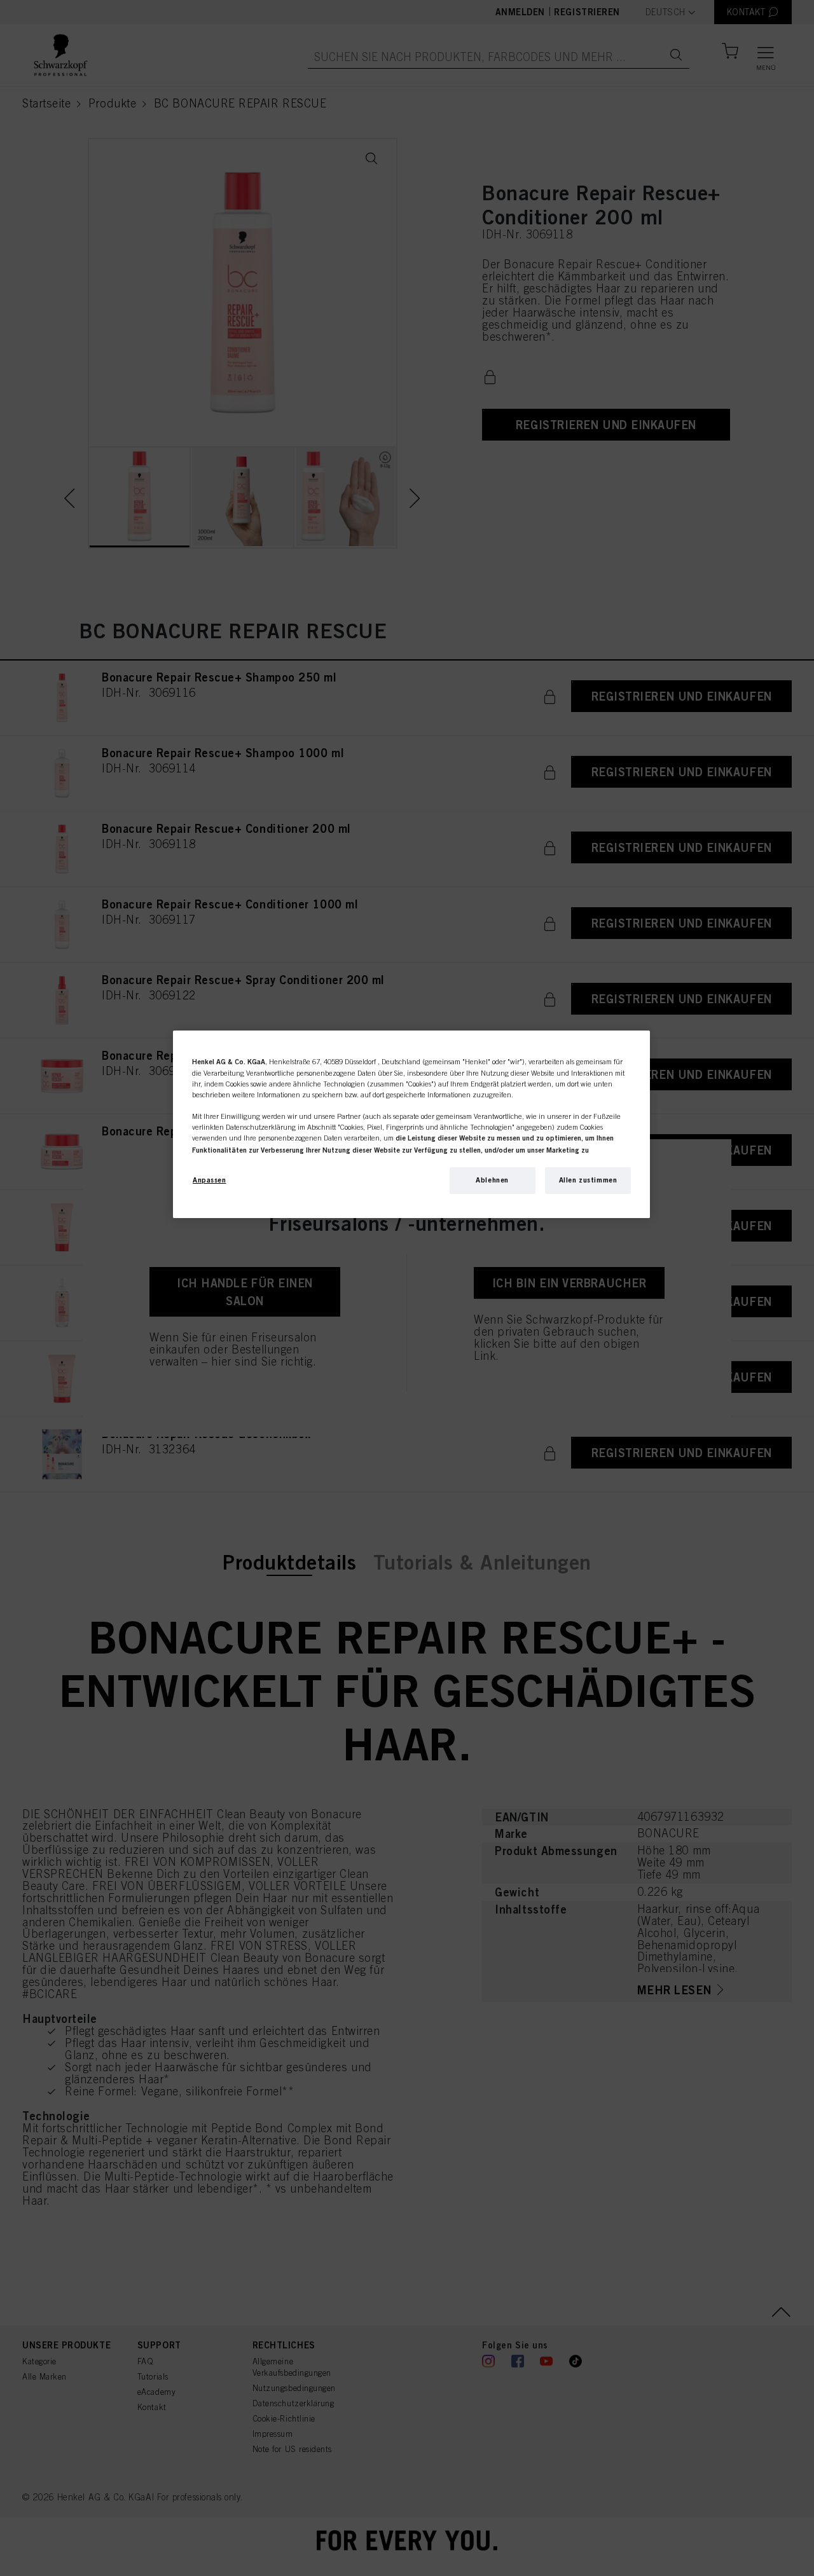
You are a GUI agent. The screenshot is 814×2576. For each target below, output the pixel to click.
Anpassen (210, 1180)
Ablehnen (492, 1180)
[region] (411, 1124)
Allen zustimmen (588, 1180)
